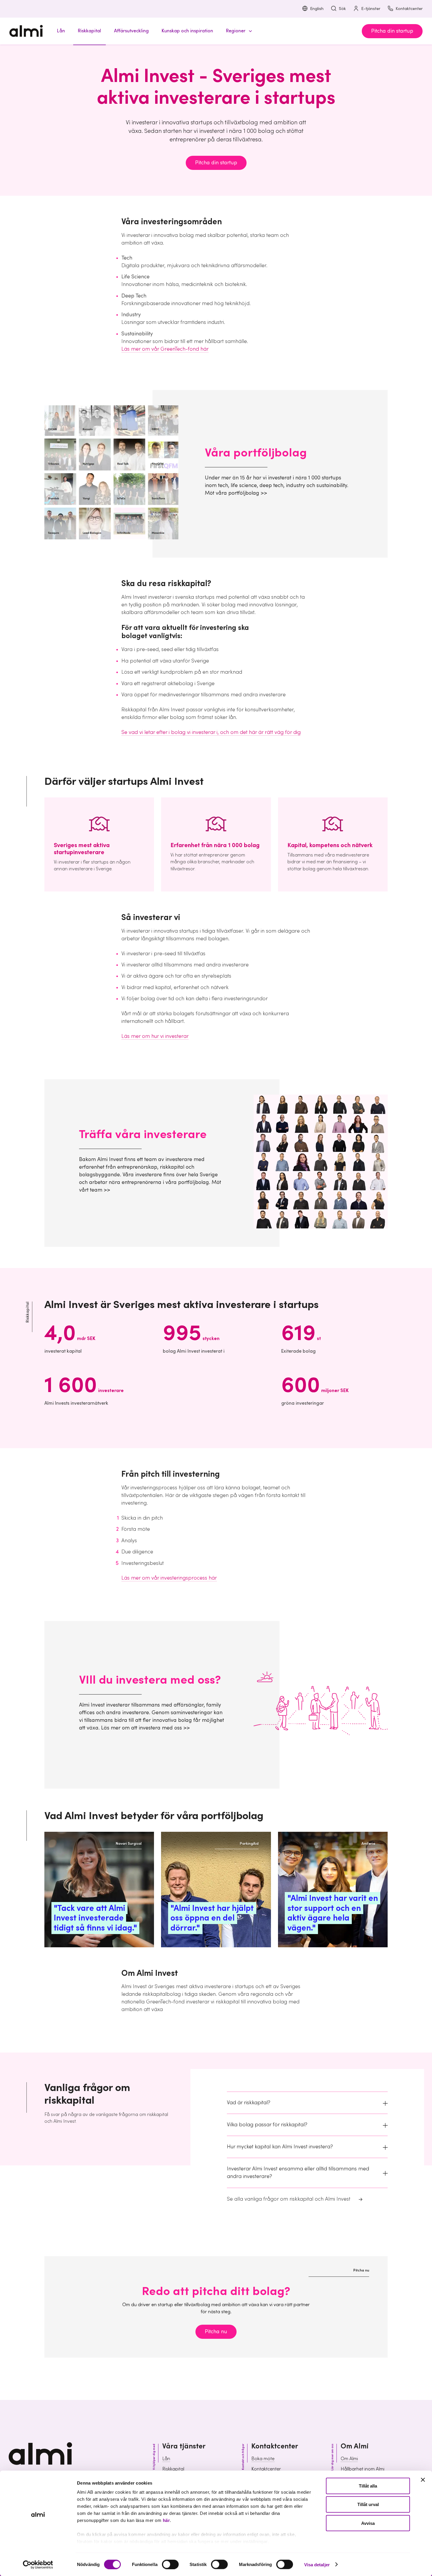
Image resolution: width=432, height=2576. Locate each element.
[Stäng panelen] (423, 2480)
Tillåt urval (368, 2504)
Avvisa (368, 2523)
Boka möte (263, 2459)
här (166, 2520)
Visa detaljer (317, 2564)
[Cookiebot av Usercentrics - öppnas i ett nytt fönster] (38, 2565)
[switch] (170, 2564)
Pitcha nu (216, 2332)
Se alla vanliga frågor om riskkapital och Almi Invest (289, 2199)
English (317, 9)
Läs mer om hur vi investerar (155, 1036)
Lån (166, 2459)
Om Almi (349, 2459)
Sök (342, 9)
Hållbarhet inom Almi (362, 2469)
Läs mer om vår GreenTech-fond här (165, 349)
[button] (238, 31)
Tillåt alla (368, 2486)
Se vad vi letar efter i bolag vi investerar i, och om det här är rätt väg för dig (211, 732)
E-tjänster (371, 9)
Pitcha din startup (392, 31)
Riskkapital (173, 2469)
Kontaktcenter (409, 9)
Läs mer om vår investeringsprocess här (169, 1578)
